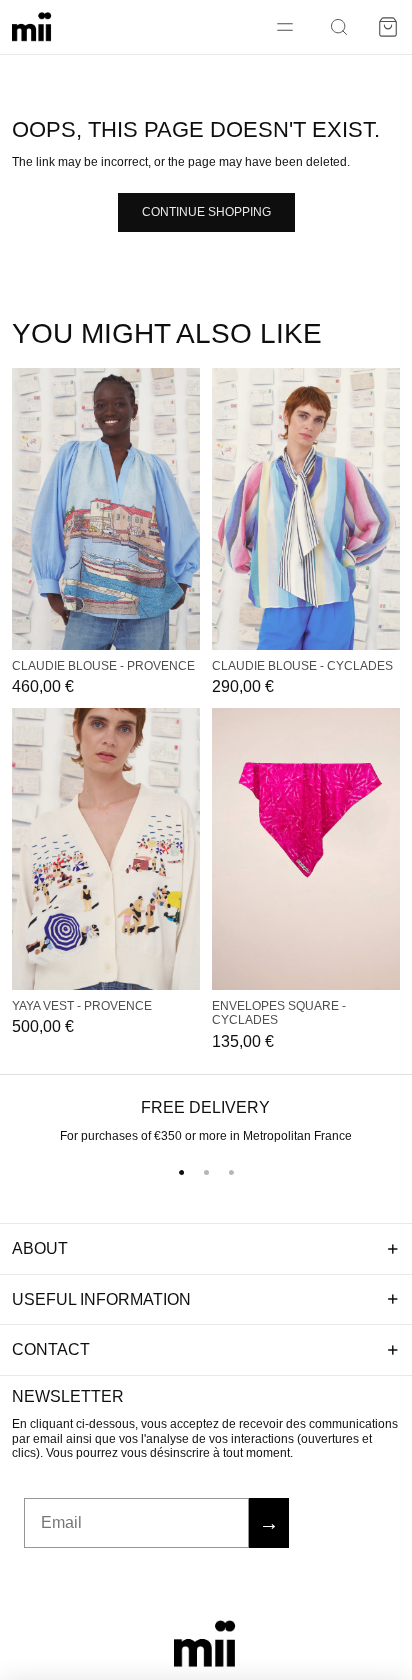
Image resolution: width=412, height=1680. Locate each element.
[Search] (339, 27)
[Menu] (285, 27)
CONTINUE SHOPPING (206, 212)
